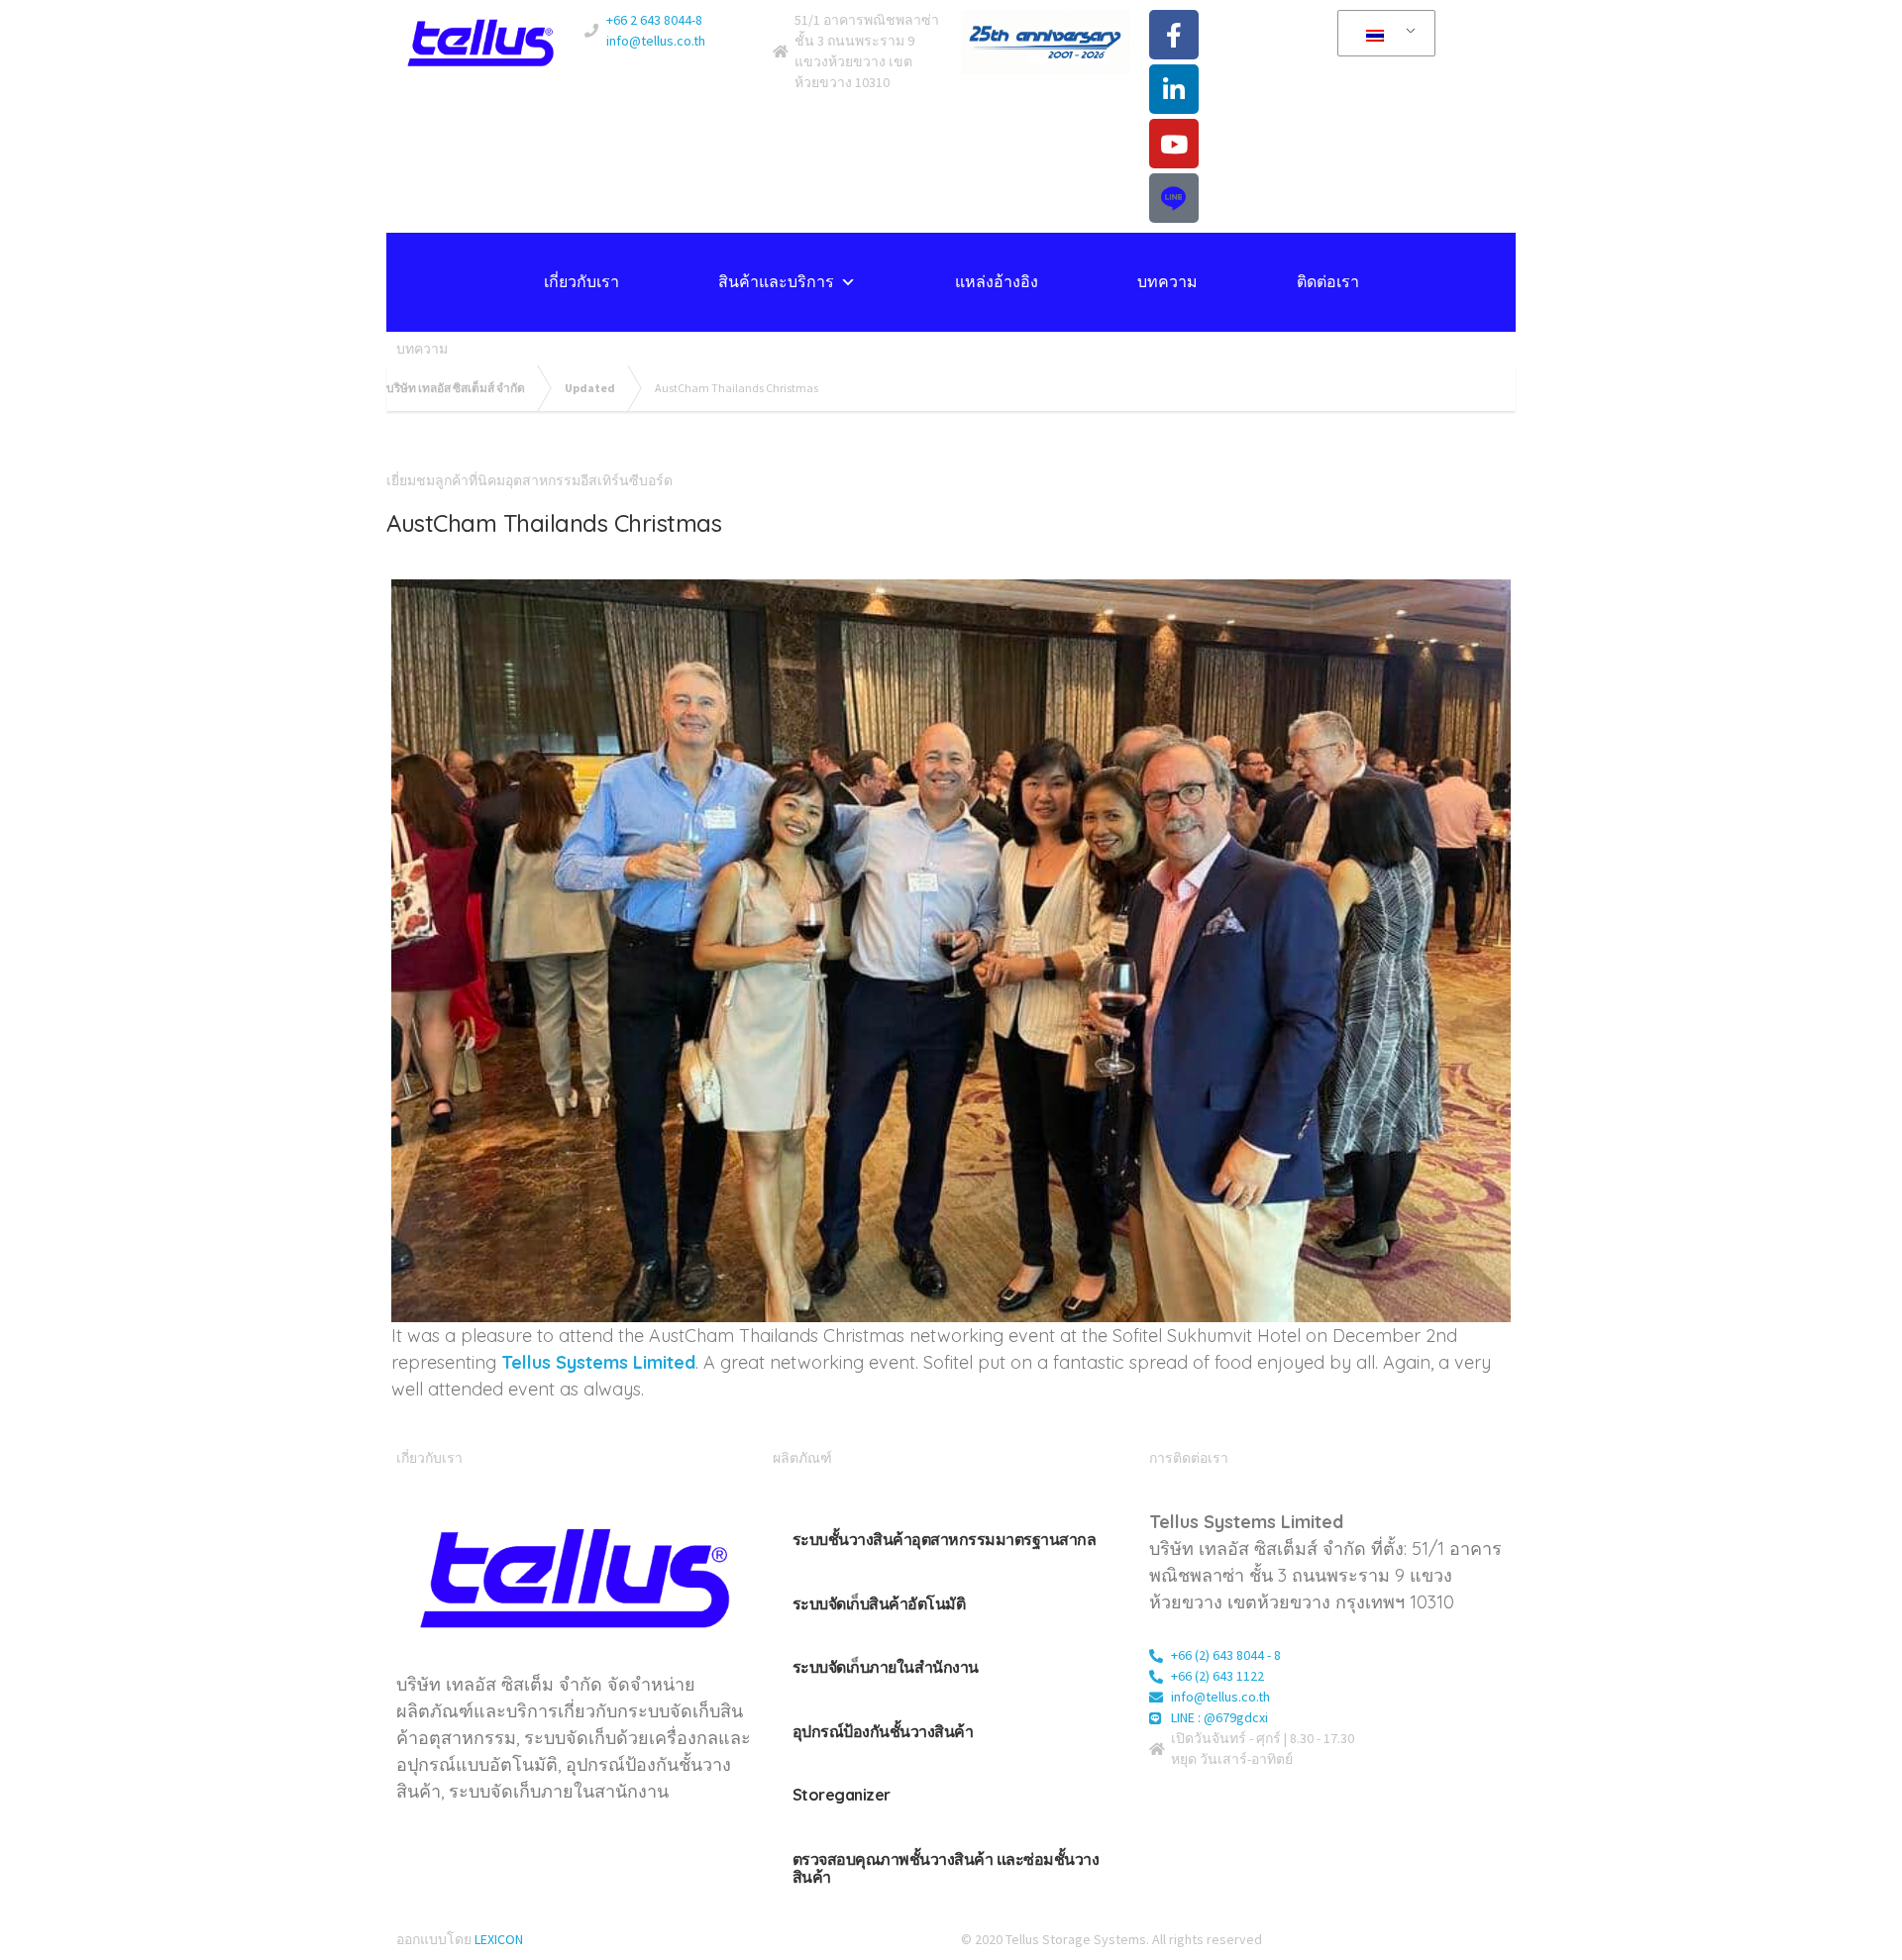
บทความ (1167, 282)
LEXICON (499, 1939)
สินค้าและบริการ (776, 282)
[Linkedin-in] (1174, 89)
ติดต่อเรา (1328, 282)
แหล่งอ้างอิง (997, 282)
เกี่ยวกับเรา (581, 282)
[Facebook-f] (1174, 35)
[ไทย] (1383, 34)
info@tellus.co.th (656, 41)
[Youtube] (1174, 144)
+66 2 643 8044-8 (654, 20)
